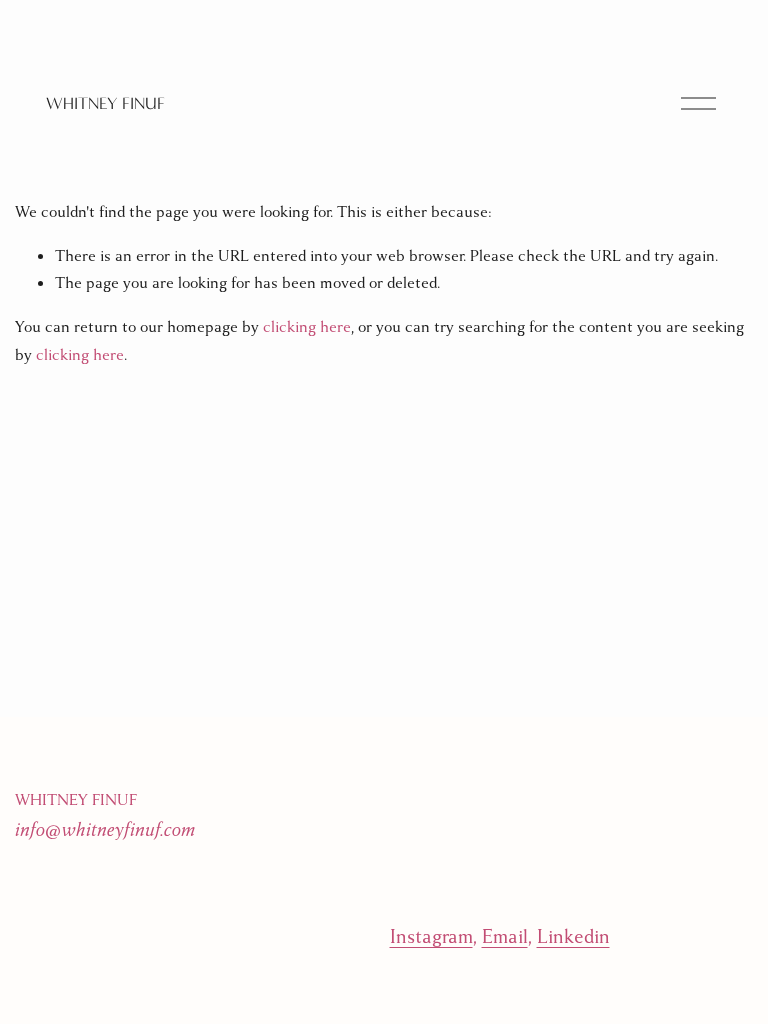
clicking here (307, 327)
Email (505, 937)
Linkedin (573, 937)
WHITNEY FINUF (105, 103)
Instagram (431, 937)
